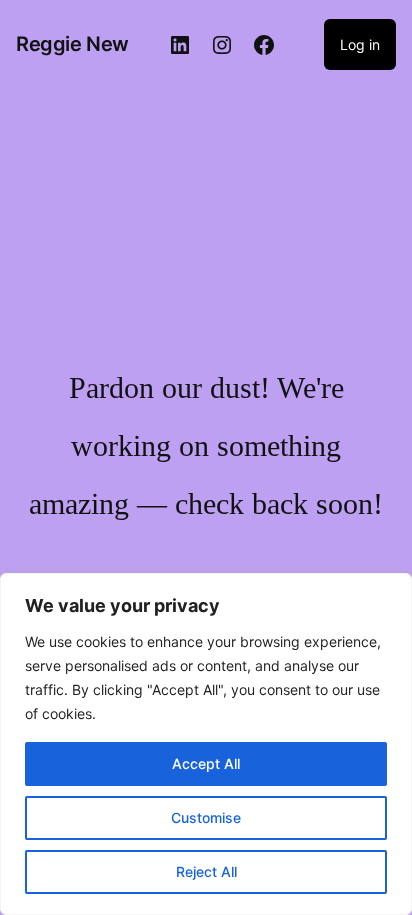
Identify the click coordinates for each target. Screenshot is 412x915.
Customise (206, 817)
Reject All (206, 871)
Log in (360, 44)
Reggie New (72, 44)
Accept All (206, 763)
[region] (206, 744)
